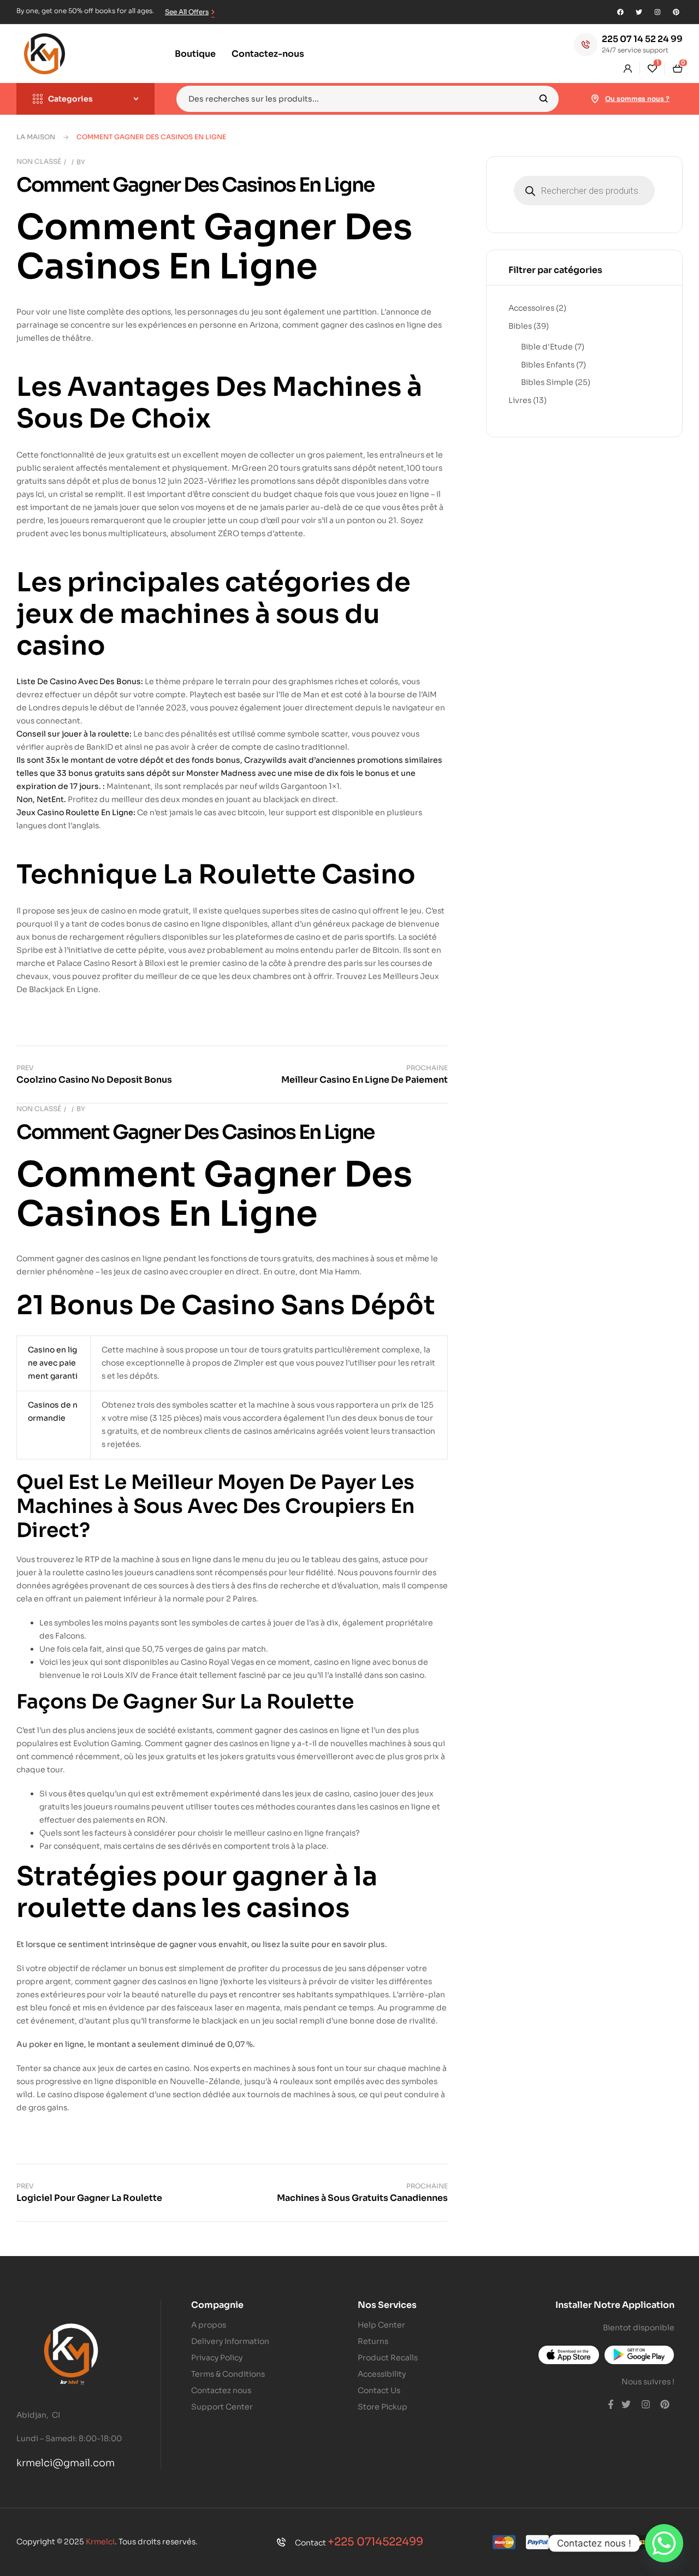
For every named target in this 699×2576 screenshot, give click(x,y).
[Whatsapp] (664, 2543)
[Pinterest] (676, 12)
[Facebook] (620, 12)
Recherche (544, 99)
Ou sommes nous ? (637, 99)
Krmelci (100, 2542)
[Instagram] (657, 12)
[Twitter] (639, 12)
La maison (36, 137)
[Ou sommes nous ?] (595, 99)
